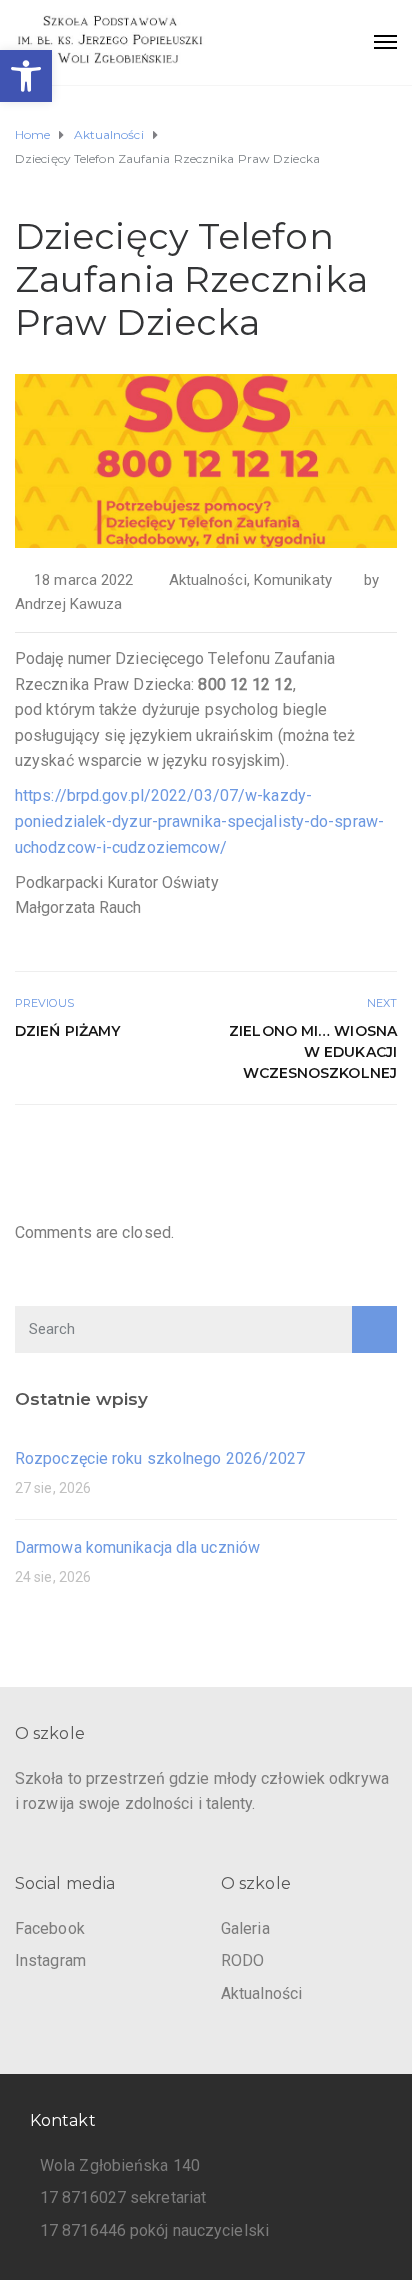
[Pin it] (362, 1148)
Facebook (50, 1928)
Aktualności (208, 580)
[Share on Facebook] (317, 1148)
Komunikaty (293, 580)
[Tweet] (339, 1148)
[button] (26, 76)
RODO (242, 1960)
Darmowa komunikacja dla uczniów (137, 1547)
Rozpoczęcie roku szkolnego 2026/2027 (160, 1458)
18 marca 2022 (83, 580)
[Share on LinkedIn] (384, 1148)
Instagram (50, 1960)
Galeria (245, 1928)
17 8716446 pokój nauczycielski (154, 2230)
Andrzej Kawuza (68, 604)
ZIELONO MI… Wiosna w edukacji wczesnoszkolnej (313, 1052)
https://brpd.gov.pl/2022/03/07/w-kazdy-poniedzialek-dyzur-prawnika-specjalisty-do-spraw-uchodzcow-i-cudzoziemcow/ (199, 821)
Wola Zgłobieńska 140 (120, 2165)
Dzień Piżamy (67, 1031)
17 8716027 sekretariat (123, 2197)
